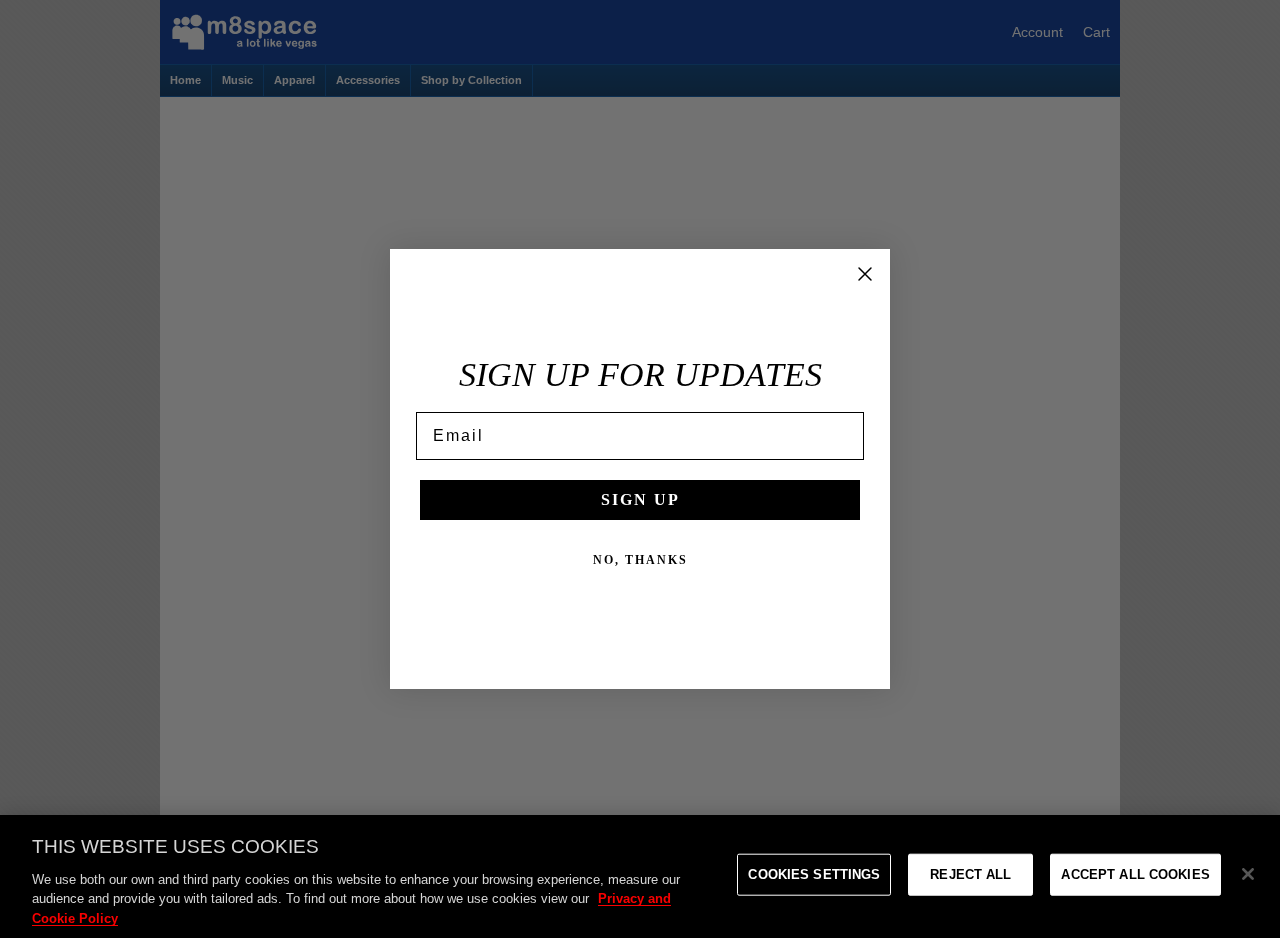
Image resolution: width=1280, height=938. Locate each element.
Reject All (970, 874)
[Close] (1248, 874)
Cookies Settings (814, 874)
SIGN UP (640, 499)
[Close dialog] (865, 274)
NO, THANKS (640, 560)
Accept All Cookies (1135, 874)
